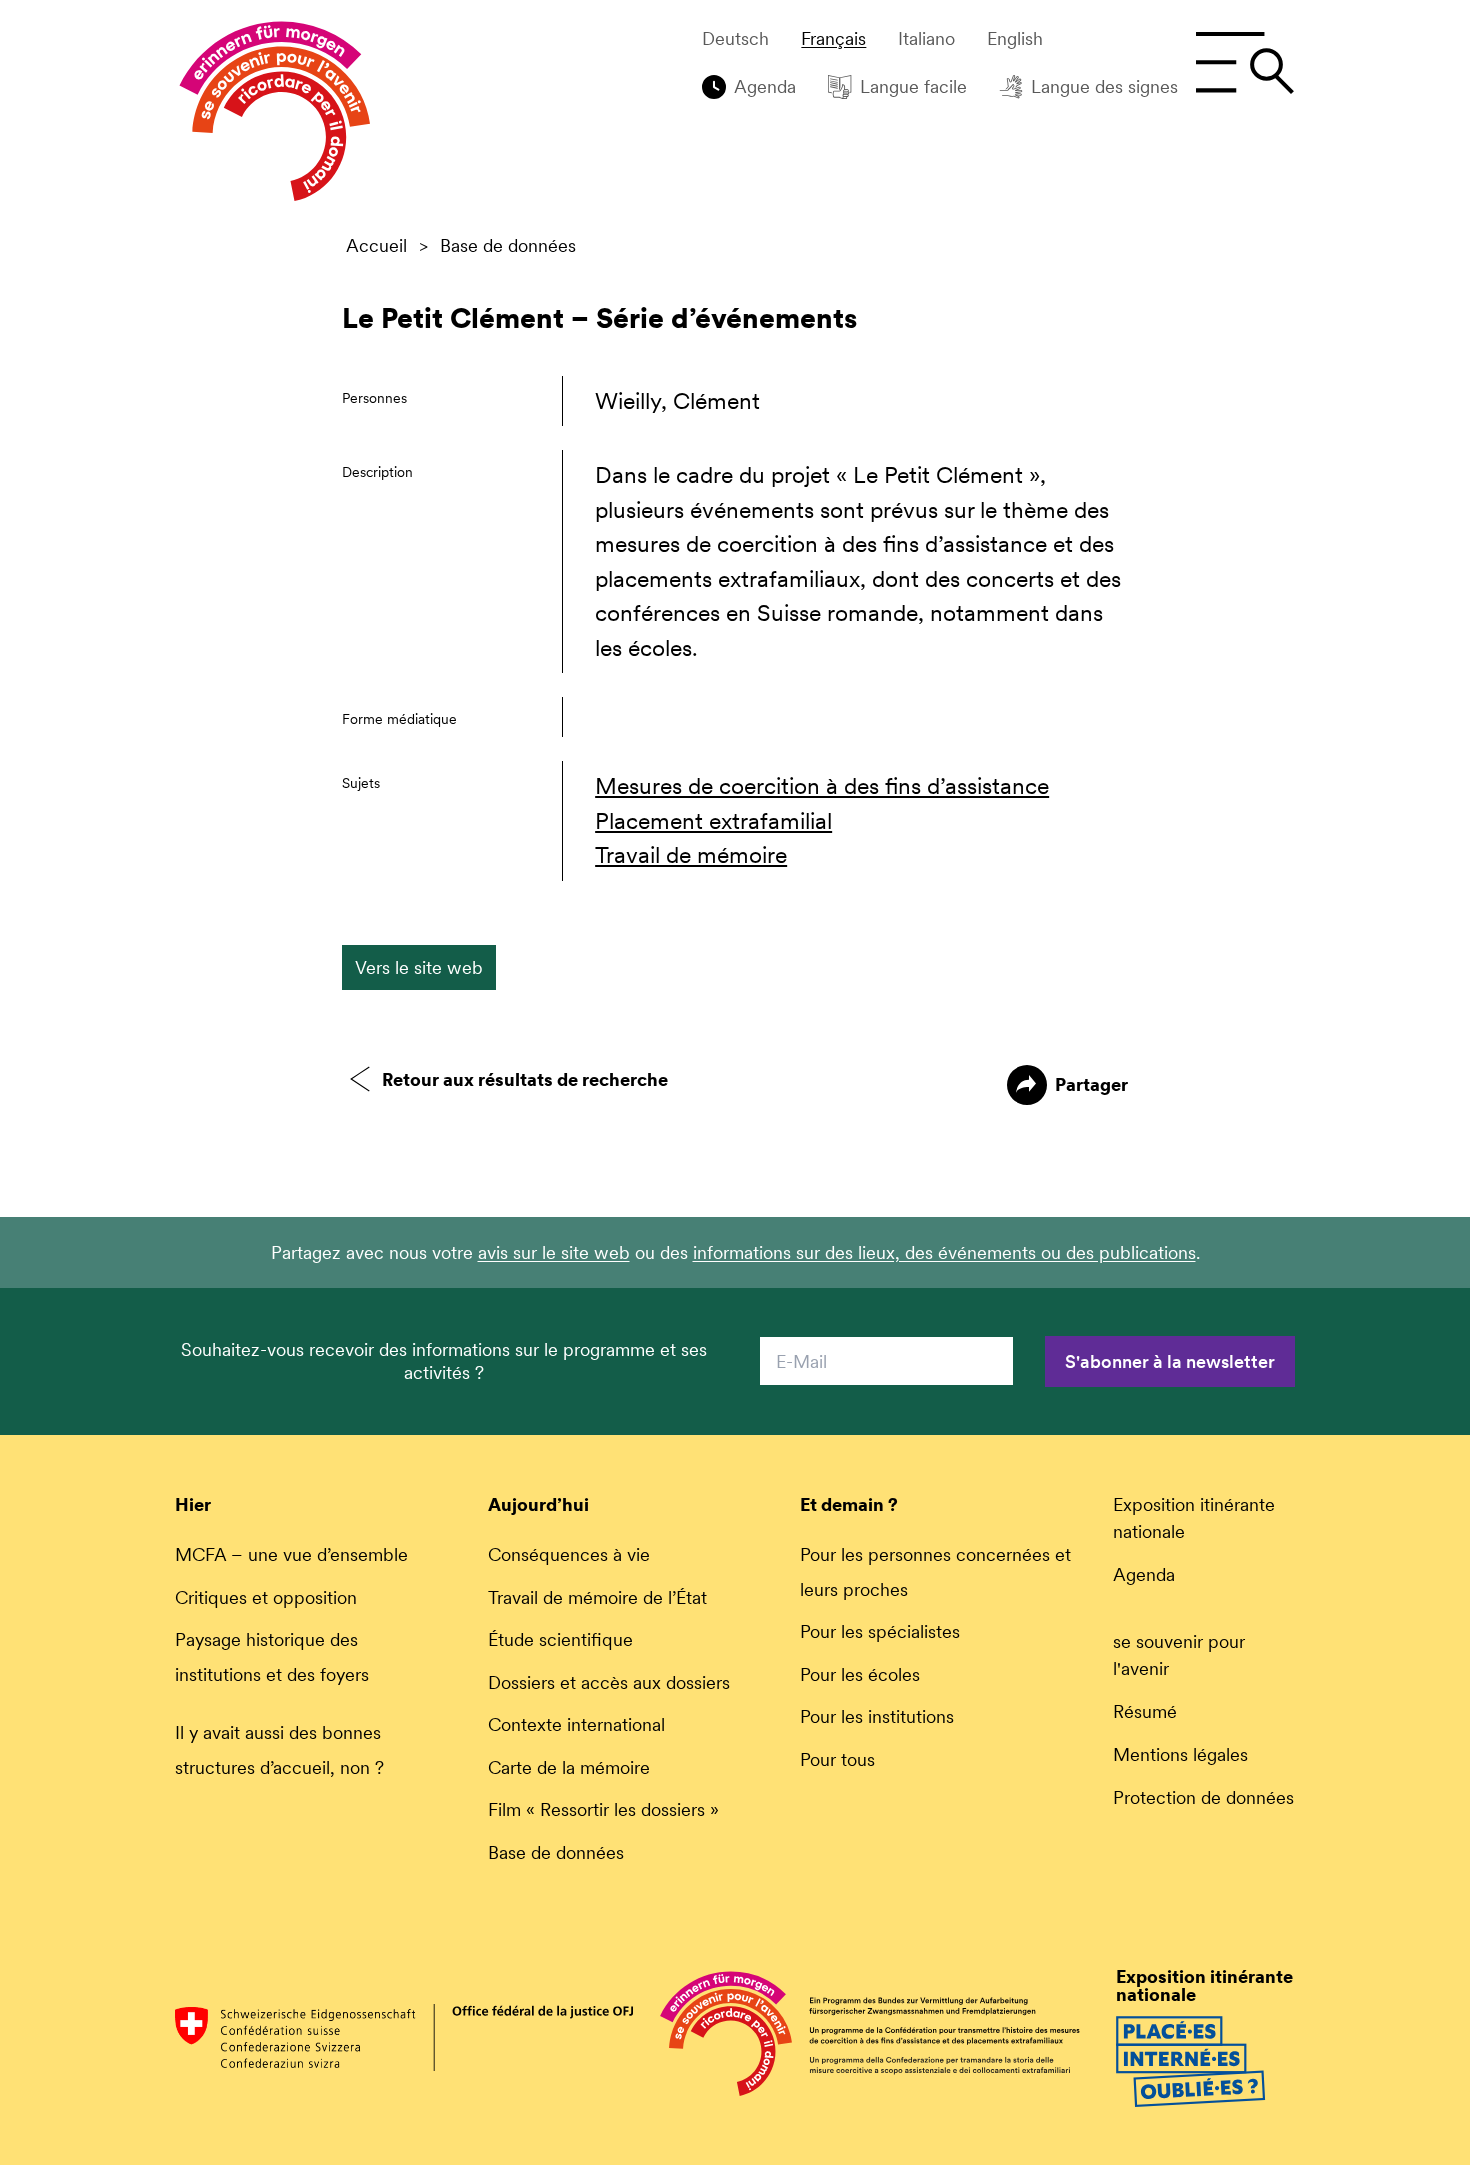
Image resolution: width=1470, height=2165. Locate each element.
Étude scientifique (560, 1639)
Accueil (376, 246)
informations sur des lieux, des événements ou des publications (944, 1252)
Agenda (765, 86)
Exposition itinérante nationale (1194, 1518)
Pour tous (837, 1759)
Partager (1091, 1084)
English (1015, 39)
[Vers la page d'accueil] (275, 116)
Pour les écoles (860, 1674)
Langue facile (913, 86)
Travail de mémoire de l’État (597, 1597)
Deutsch (735, 39)
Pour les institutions (877, 1716)
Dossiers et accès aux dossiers (609, 1682)
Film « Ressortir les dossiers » (603, 1809)
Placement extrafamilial (713, 821)
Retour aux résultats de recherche (525, 1079)
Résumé (1145, 1711)
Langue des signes (1104, 86)
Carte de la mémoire (569, 1767)
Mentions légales (1180, 1754)
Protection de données (1203, 1797)
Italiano (926, 39)
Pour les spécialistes (880, 1631)
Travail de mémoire (691, 855)
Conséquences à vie (569, 1554)
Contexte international (576, 1724)
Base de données (508, 246)
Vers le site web (419, 967)
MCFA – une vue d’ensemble (291, 1554)
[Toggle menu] (1244, 63)
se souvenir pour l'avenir (1179, 1655)
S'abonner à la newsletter (1170, 1361)
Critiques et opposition (266, 1597)
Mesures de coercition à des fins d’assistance (822, 786)
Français (833, 39)
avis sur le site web (554, 1252)
